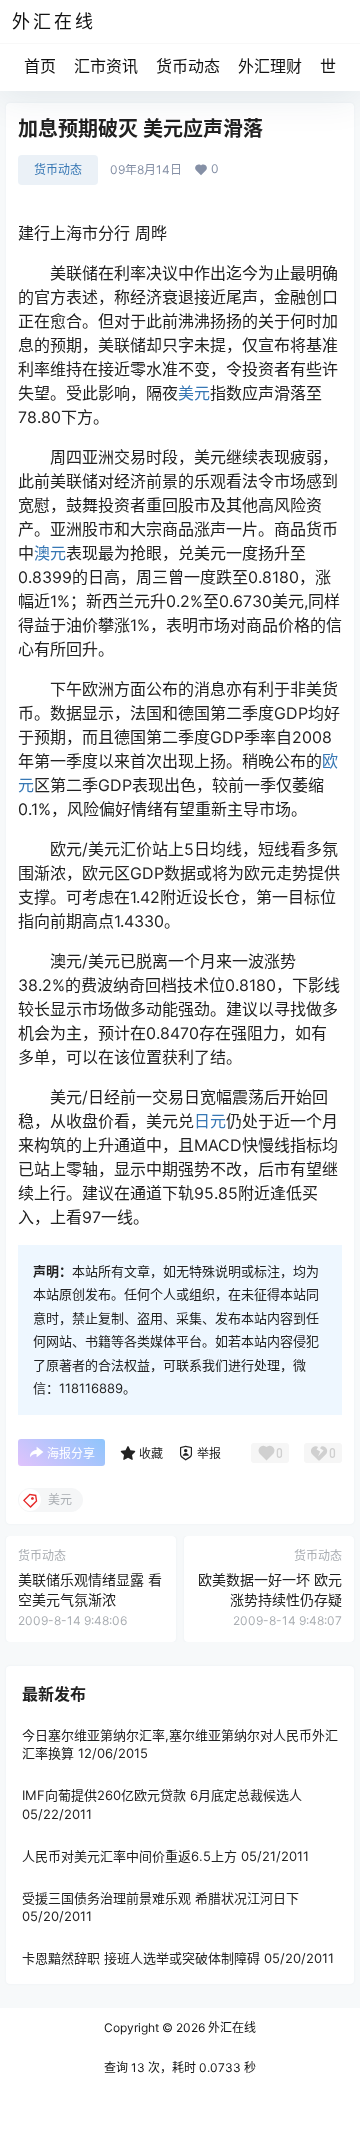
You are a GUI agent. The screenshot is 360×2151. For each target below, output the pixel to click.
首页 (40, 66)
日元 (210, 1121)
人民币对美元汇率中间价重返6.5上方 (129, 1856)
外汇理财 (270, 66)
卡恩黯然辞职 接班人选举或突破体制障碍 (141, 1958)
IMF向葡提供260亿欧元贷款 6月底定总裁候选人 (162, 1795)
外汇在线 (230, 2027)
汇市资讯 (106, 66)
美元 (194, 393)
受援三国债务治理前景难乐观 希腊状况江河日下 (160, 1898)
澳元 (50, 553)
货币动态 (188, 66)
